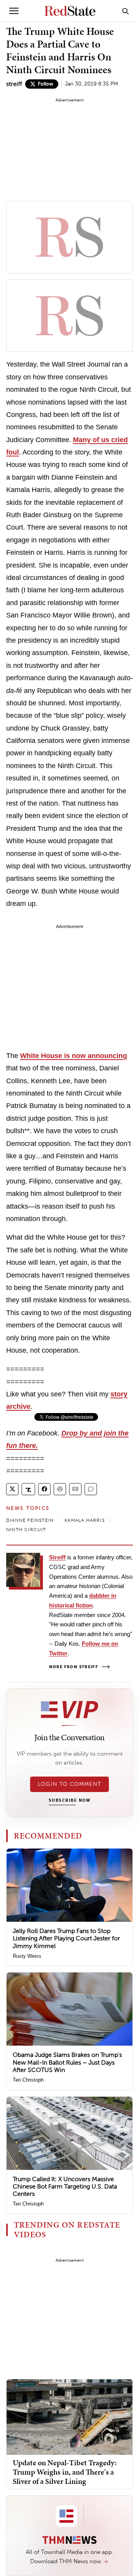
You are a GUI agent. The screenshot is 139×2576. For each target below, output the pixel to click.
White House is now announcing (74, 1056)
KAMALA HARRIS (85, 1520)
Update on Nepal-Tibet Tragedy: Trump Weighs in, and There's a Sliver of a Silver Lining (65, 2472)
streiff (14, 84)
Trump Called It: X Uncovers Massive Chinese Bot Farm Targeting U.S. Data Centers (65, 2186)
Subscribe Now (69, 1801)
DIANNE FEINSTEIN (30, 1520)
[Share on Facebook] (44, 1489)
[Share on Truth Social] (28, 1489)
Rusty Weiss (27, 1956)
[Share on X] (12, 1489)
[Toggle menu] (14, 11)
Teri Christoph (28, 2080)
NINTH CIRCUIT (26, 1530)
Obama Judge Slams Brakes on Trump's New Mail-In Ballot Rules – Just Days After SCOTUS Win (67, 2062)
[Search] (125, 11)
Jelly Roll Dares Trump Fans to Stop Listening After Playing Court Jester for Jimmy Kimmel (66, 1938)
